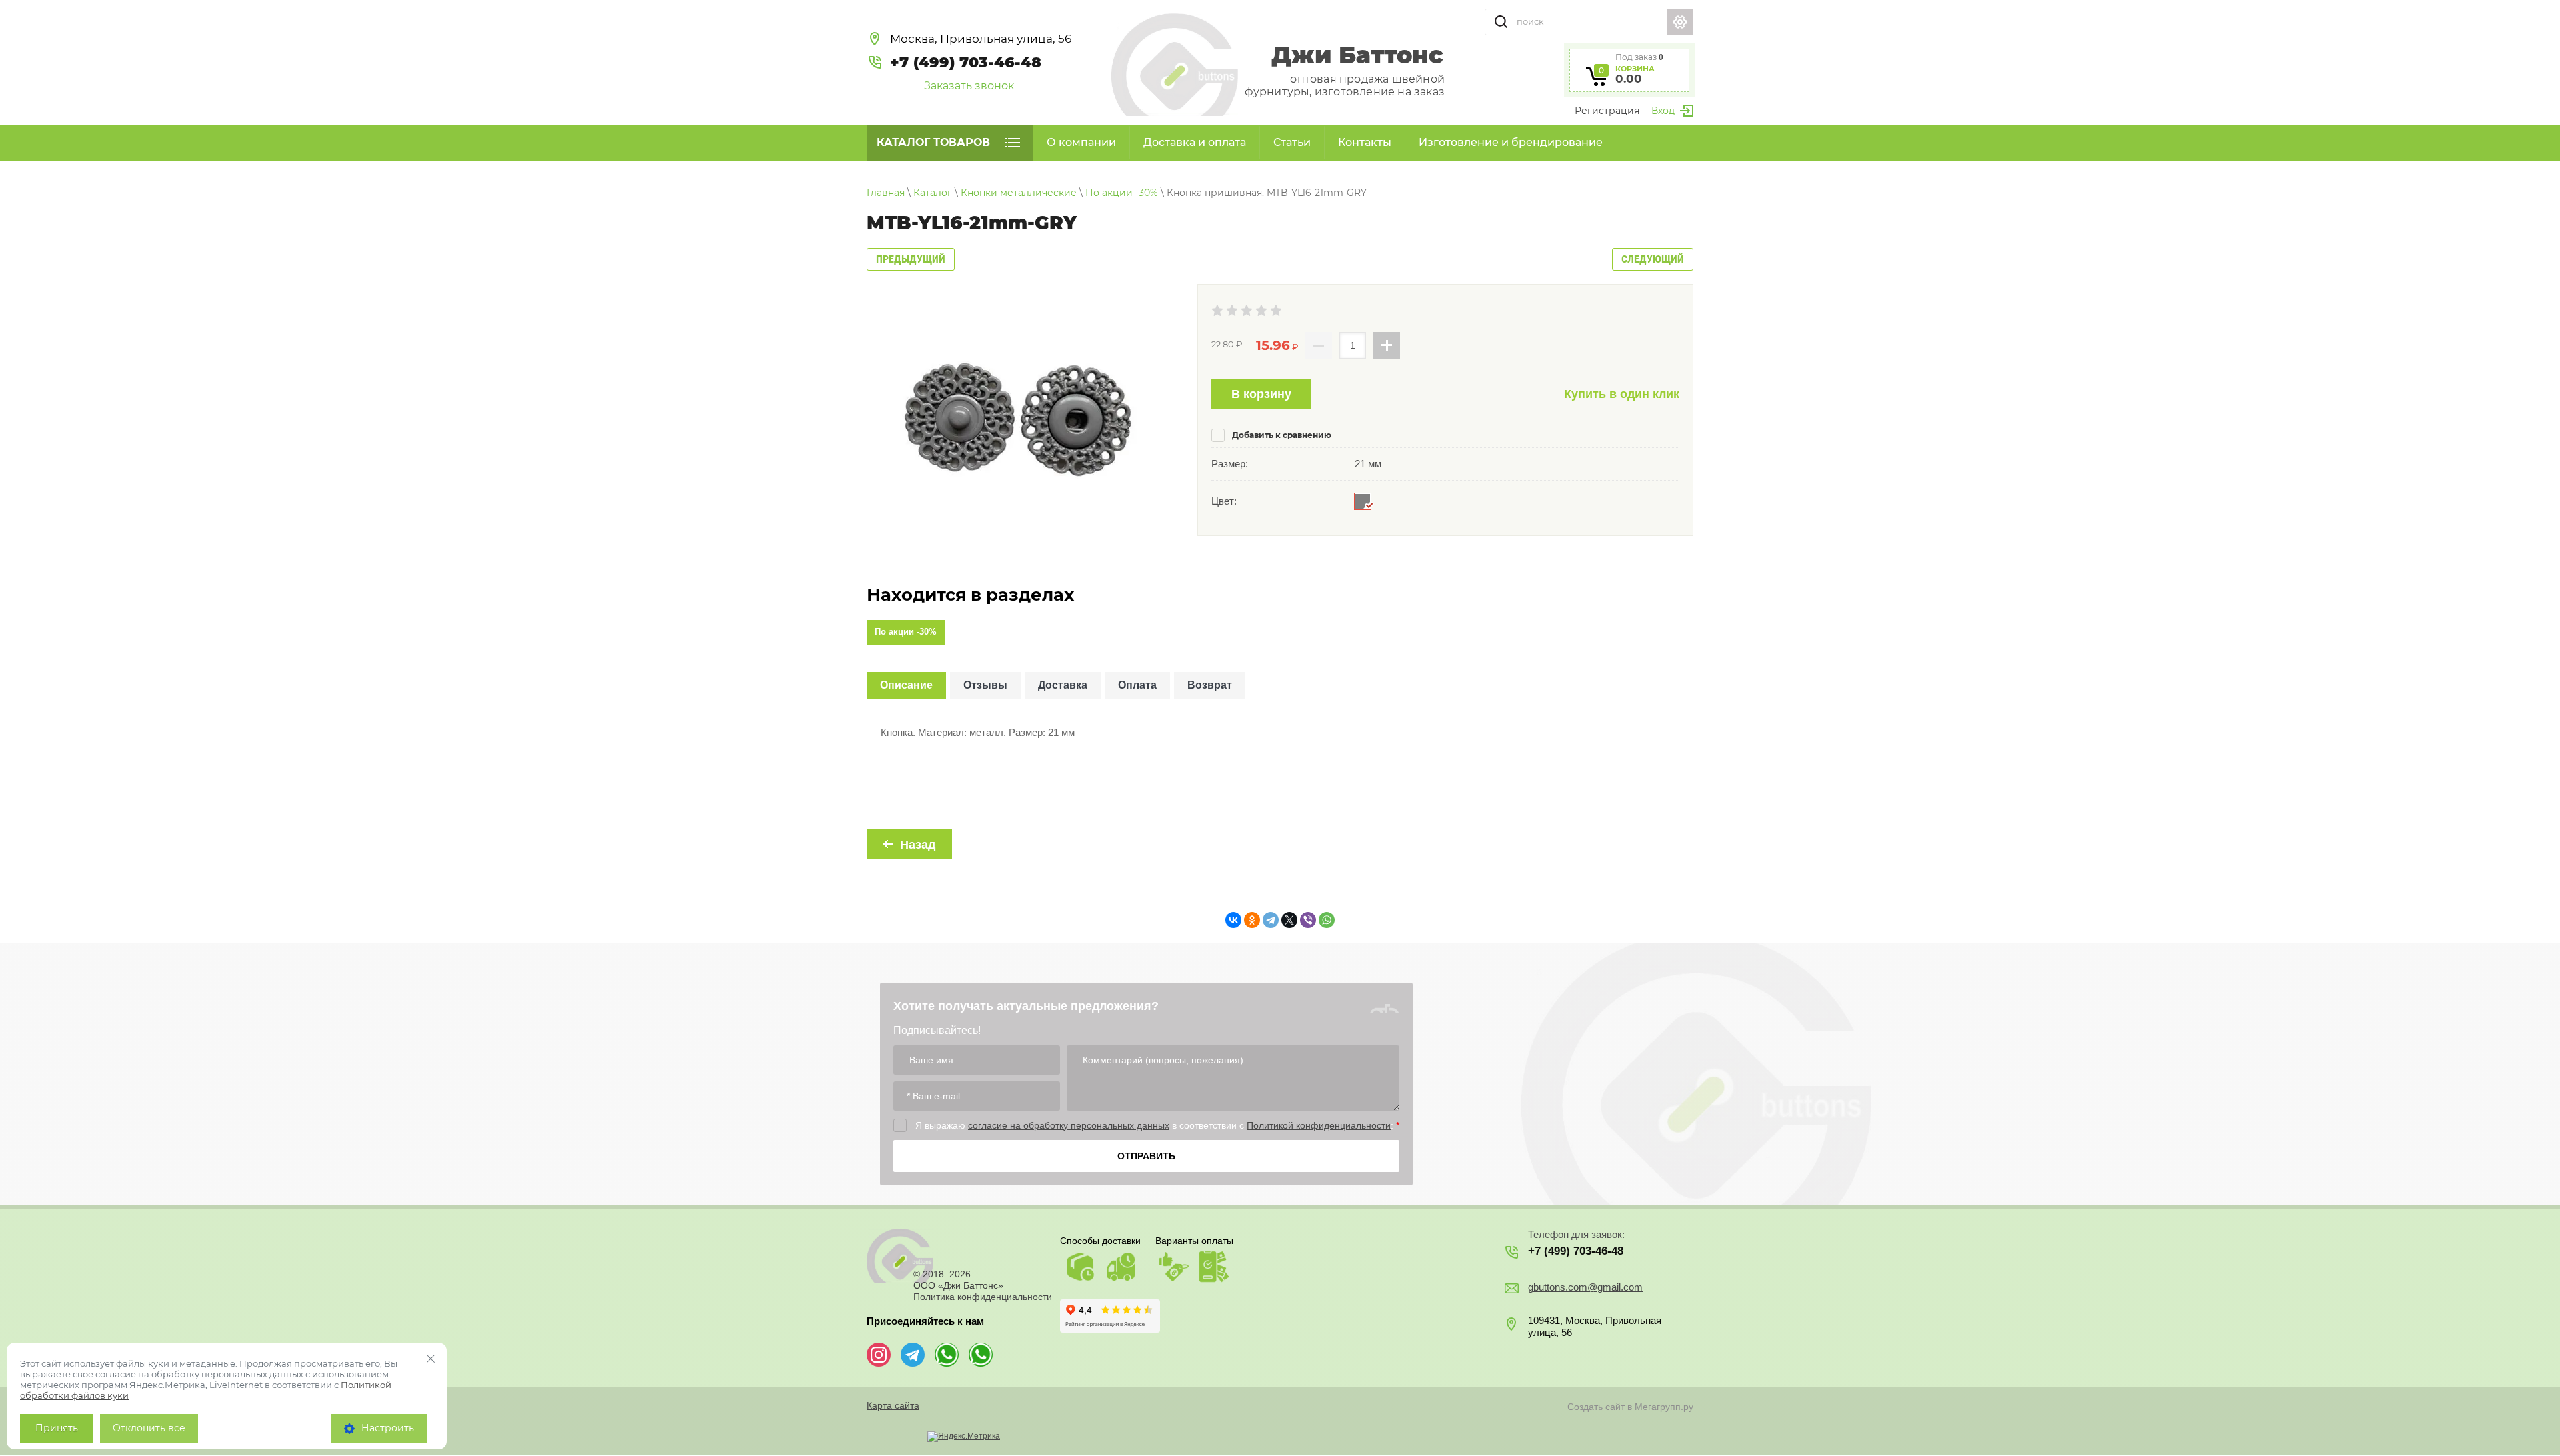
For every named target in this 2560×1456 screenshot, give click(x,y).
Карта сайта (893, 1405)
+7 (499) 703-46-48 (966, 62)
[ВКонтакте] (1233, 920)
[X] (1289, 920)
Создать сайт (1596, 1407)
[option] (1017, 417)
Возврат (1210, 685)
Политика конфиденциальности (983, 1297)
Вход (1663, 111)
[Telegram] (1271, 920)
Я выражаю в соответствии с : (1157, 1125)
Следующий (1653, 259)
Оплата (1137, 685)
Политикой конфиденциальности (1319, 1125)
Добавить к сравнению (1281, 435)
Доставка (1063, 685)
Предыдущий (911, 259)
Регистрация (1607, 111)
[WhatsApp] (1327, 920)
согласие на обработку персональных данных (1069, 1125)
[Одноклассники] (1252, 920)
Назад (918, 845)
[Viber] (1308, 920)
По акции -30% (906, 632)
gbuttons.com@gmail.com (1585, 1287)
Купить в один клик (1622, 394)
